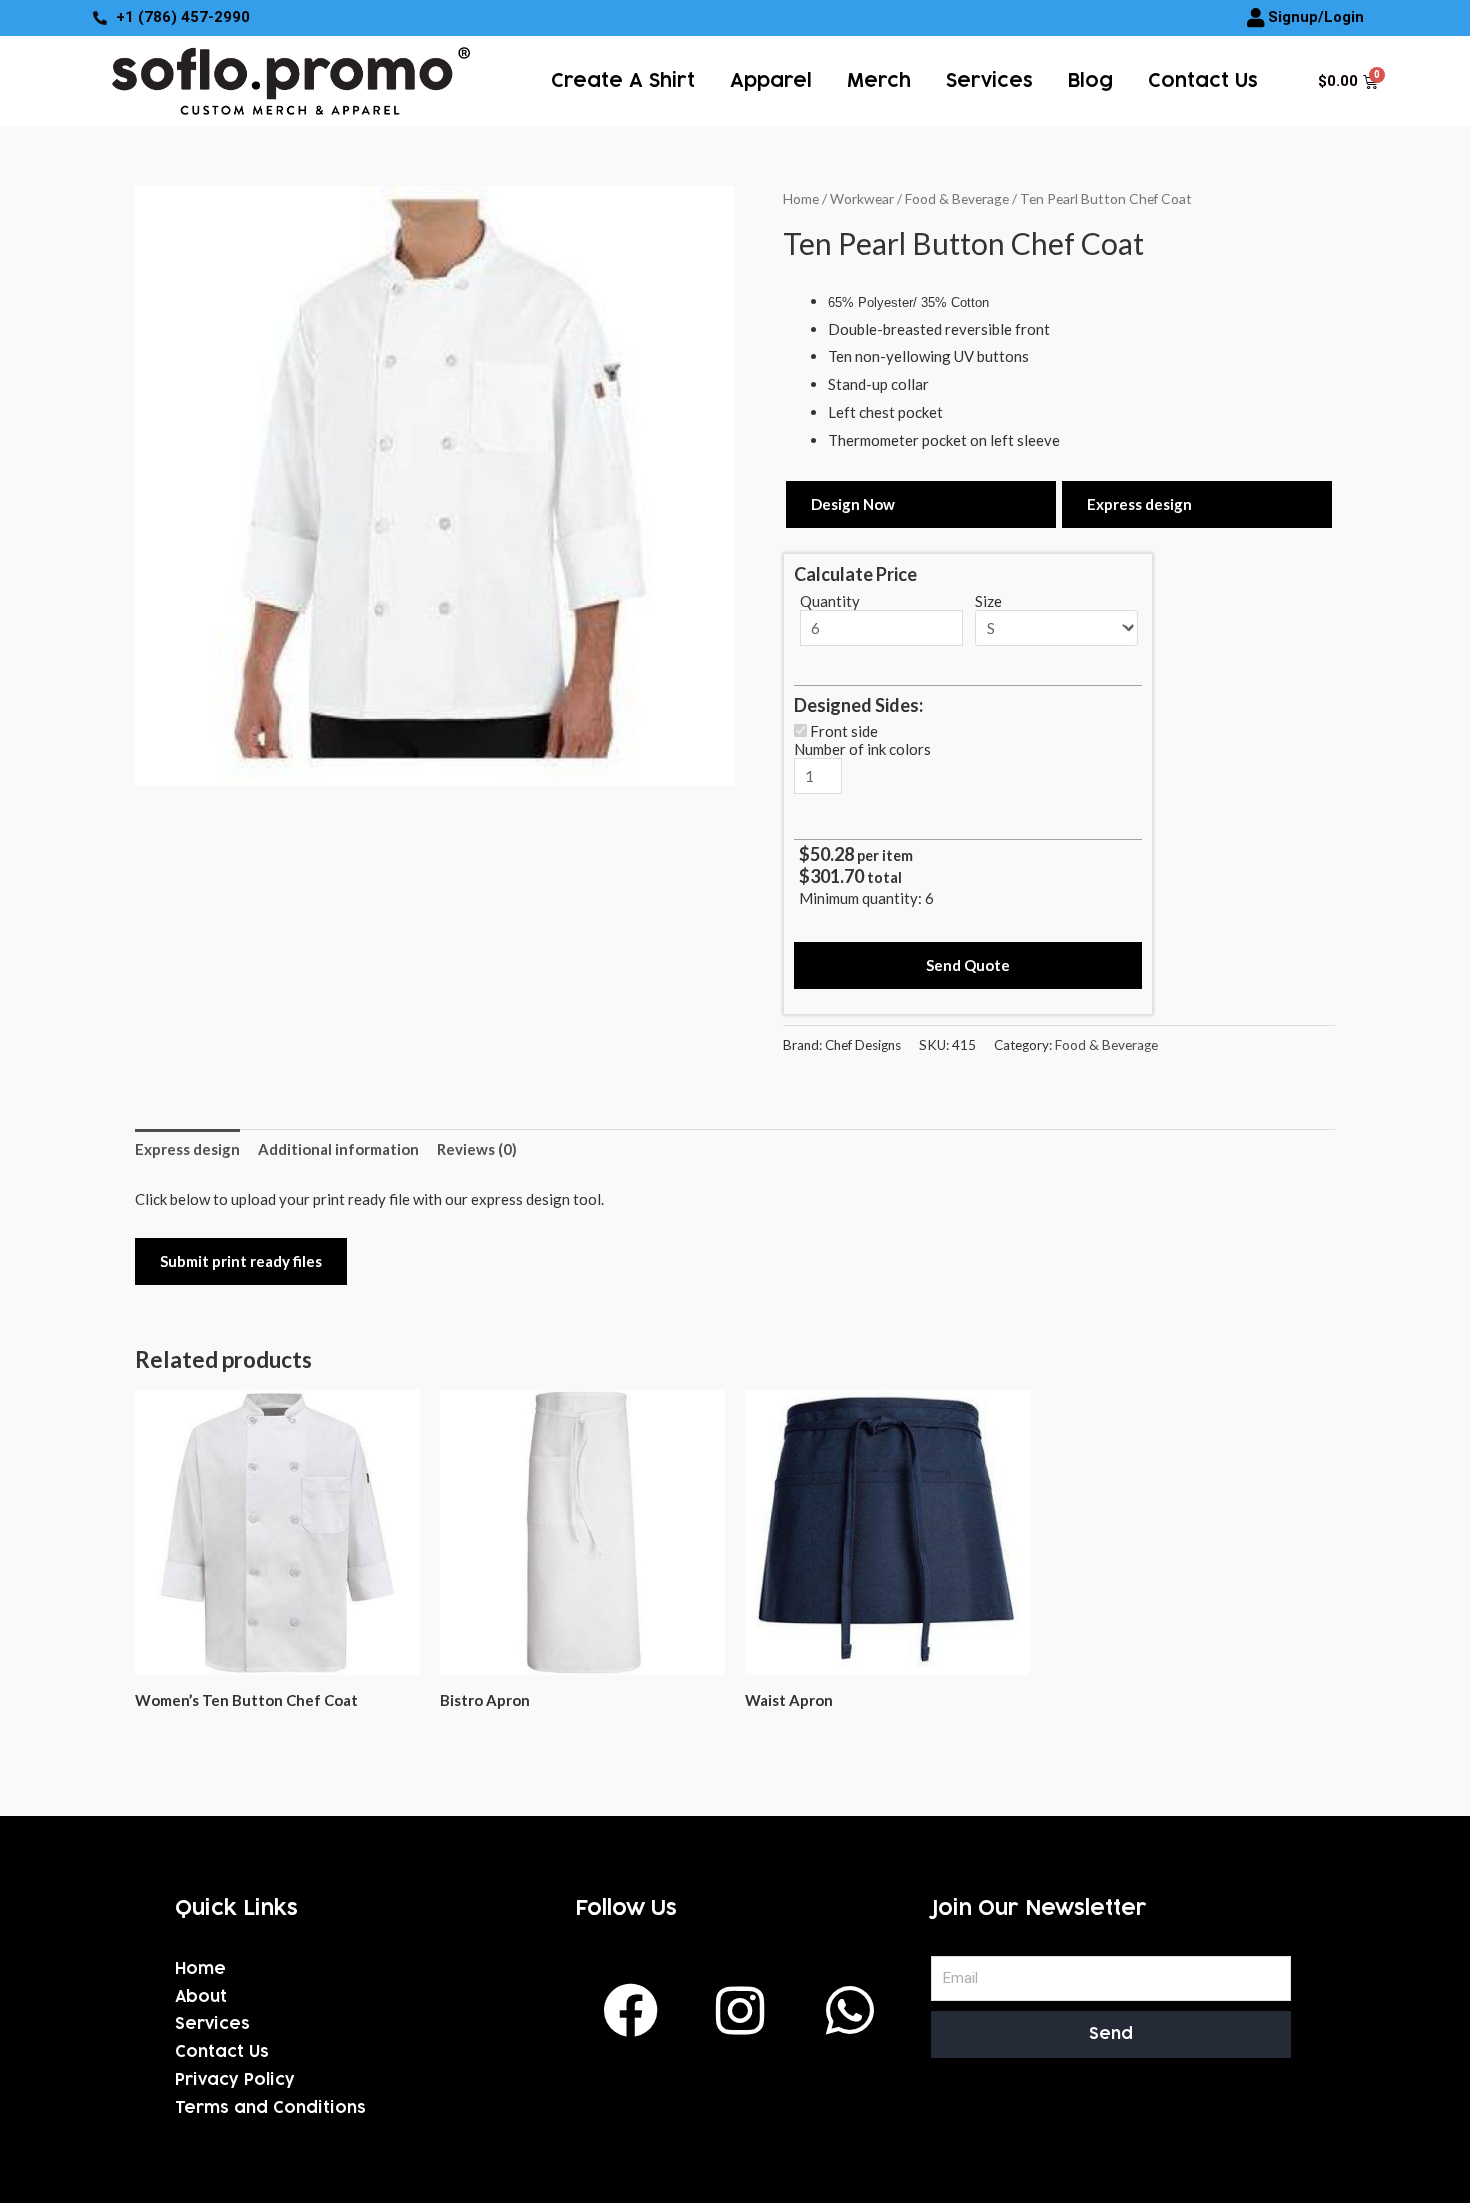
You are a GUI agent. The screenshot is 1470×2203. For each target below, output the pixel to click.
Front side (844, 731)
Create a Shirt (623, 81)
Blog (1090, 81)
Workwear (862, 198)
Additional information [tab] (338, 1149)
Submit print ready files (241, 1261)
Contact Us (1203, 81)
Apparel (771, 81)
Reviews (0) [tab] (477, 1149)
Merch (879, 81)
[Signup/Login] (1256, 18)
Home (801, 198)
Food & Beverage (957, 198)
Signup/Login (1316, 17)
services (989, 81)
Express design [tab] (187, 1149)
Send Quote (968, 965)
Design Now (853, 504)
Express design (1139, 504)
